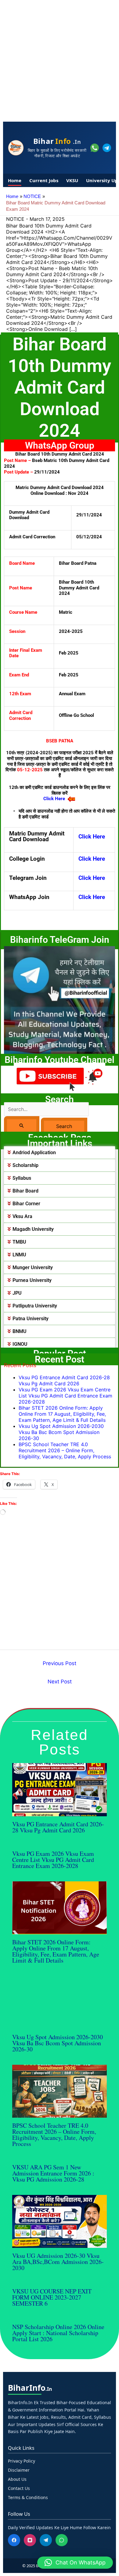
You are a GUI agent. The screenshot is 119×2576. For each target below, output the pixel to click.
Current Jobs (44, 180)
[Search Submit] (22, 1125)
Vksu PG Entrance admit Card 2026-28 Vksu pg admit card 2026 (64, 1380)
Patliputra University (35, 1306)
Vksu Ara (22, 1216)
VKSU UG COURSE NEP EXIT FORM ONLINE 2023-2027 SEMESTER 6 (52, 2297)
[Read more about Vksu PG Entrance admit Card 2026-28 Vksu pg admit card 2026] (60, 1789)
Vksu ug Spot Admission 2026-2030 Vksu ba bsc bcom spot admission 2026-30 (61, 1432)
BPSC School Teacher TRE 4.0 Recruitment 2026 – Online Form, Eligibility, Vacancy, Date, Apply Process (65, 1450)
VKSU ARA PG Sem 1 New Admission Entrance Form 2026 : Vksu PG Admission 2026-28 (53, 2173)
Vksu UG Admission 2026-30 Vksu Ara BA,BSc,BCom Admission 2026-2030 (58, 2262)
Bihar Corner (26, 1204)
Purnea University (32, 1280)
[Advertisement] (60, 59)
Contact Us (19, 2488)
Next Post (60, 1682)
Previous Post (60, 1663)
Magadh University (33, 1229)
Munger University (33, 1267)
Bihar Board (25, 1191)
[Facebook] (14, 2540)
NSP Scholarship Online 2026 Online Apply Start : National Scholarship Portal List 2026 (58, 2333)
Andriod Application (34, 1153)
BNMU (20, 1331)
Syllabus (22, 1178)
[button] (60, 1153)
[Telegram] (46, 2540)
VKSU (72, 180)
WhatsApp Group (60, 445)
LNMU (19, 1255)
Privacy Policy (22, 2461)
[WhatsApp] (62, 2540)
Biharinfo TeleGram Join (60, 940)
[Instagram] (30, 2540)
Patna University (31, 1319)
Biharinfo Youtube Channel (60, 1060)
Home (15, 180)
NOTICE (15, 219)
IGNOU (20, 1344)
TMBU (19, 1242)
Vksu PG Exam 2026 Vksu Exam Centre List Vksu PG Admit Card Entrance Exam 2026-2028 (65, 1396)
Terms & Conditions (28, 2497)
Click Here (92, 837)
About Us (17, 2479)
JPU (17, 1293)
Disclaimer (19, 2470)
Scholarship (25, 1165)
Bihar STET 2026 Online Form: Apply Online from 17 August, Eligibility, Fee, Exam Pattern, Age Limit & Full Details (62, 1414)
